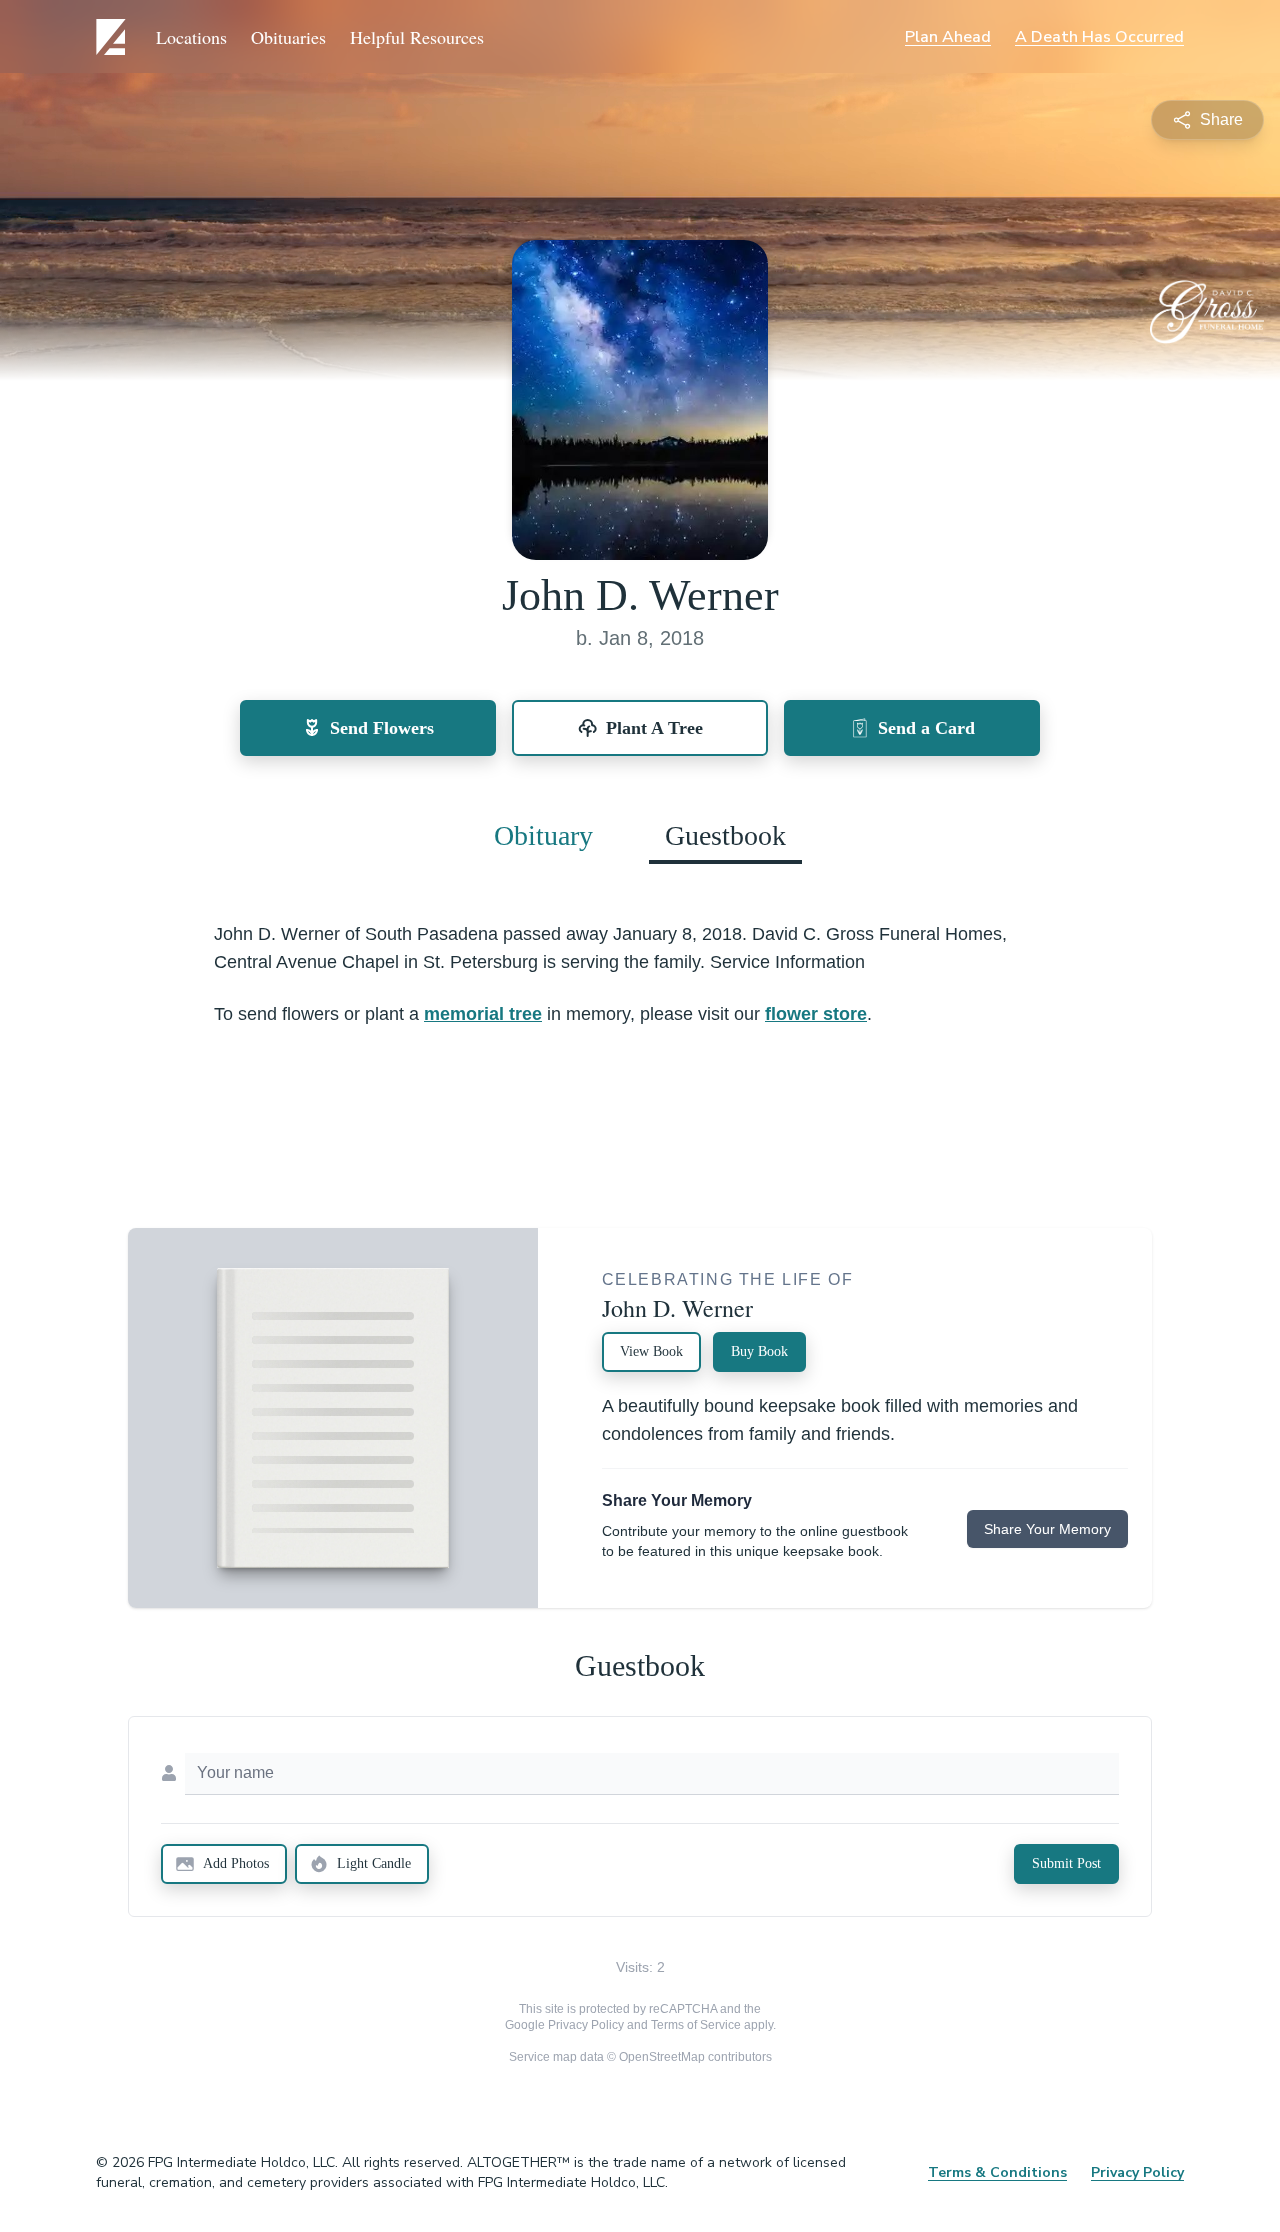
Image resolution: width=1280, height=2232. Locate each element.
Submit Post (1066, 1863)
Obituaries (288, 37)
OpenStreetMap (662, 2057)
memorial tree (483, 1014)
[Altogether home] (114, 37)
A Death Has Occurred (1099, 37)
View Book (651, 1351)
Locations (191, 37)
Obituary (543, 835)
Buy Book (759, 1351)
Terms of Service (696, 2025)
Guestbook (725, 835)
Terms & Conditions (997, 2172)
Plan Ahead (948, 37)
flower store (816, 1014)
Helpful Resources (417, 37)
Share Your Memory (1047, 1529)
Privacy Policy (586, 2025)
